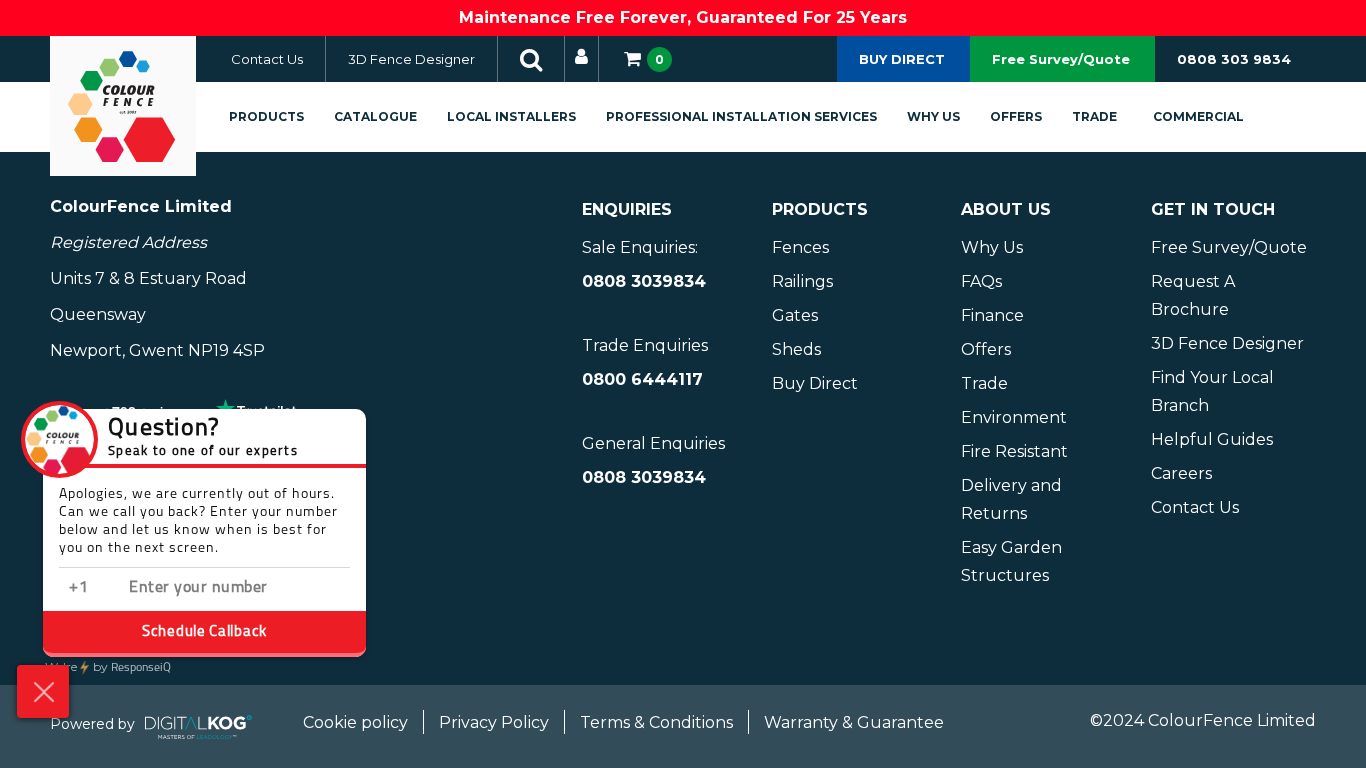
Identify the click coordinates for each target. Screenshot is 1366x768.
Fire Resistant (1014, 451)
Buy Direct (815, 383)
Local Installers (511, 116)
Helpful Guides (1212, 439)
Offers (1016, 116)
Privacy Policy (494, 722)
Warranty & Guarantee (854, 722)
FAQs (981, 281)
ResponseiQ (108, 668)
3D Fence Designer (411, 59)
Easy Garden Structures (1011, 561)
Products (266, 116)
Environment (1014, 417)
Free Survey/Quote (1061, 59)
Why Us (933, 116)
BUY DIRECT (902, 59)
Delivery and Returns (1011, 499)
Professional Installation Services (741, 116)
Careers (1181, 473)
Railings (802, 281)
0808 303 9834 (1234, 59)
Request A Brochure (1193, 295)
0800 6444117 (642, 379)
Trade (1094, 116)
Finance (992, 315)
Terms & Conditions (656, 722)
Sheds (796, 349)
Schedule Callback (204, 632)
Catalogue (375, 116)
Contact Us (267, 59)
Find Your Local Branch (1212, 391)
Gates (795, 315)
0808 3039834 (644, 281)
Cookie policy (355, 722)
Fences (800, 247)
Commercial (1198, 116)
